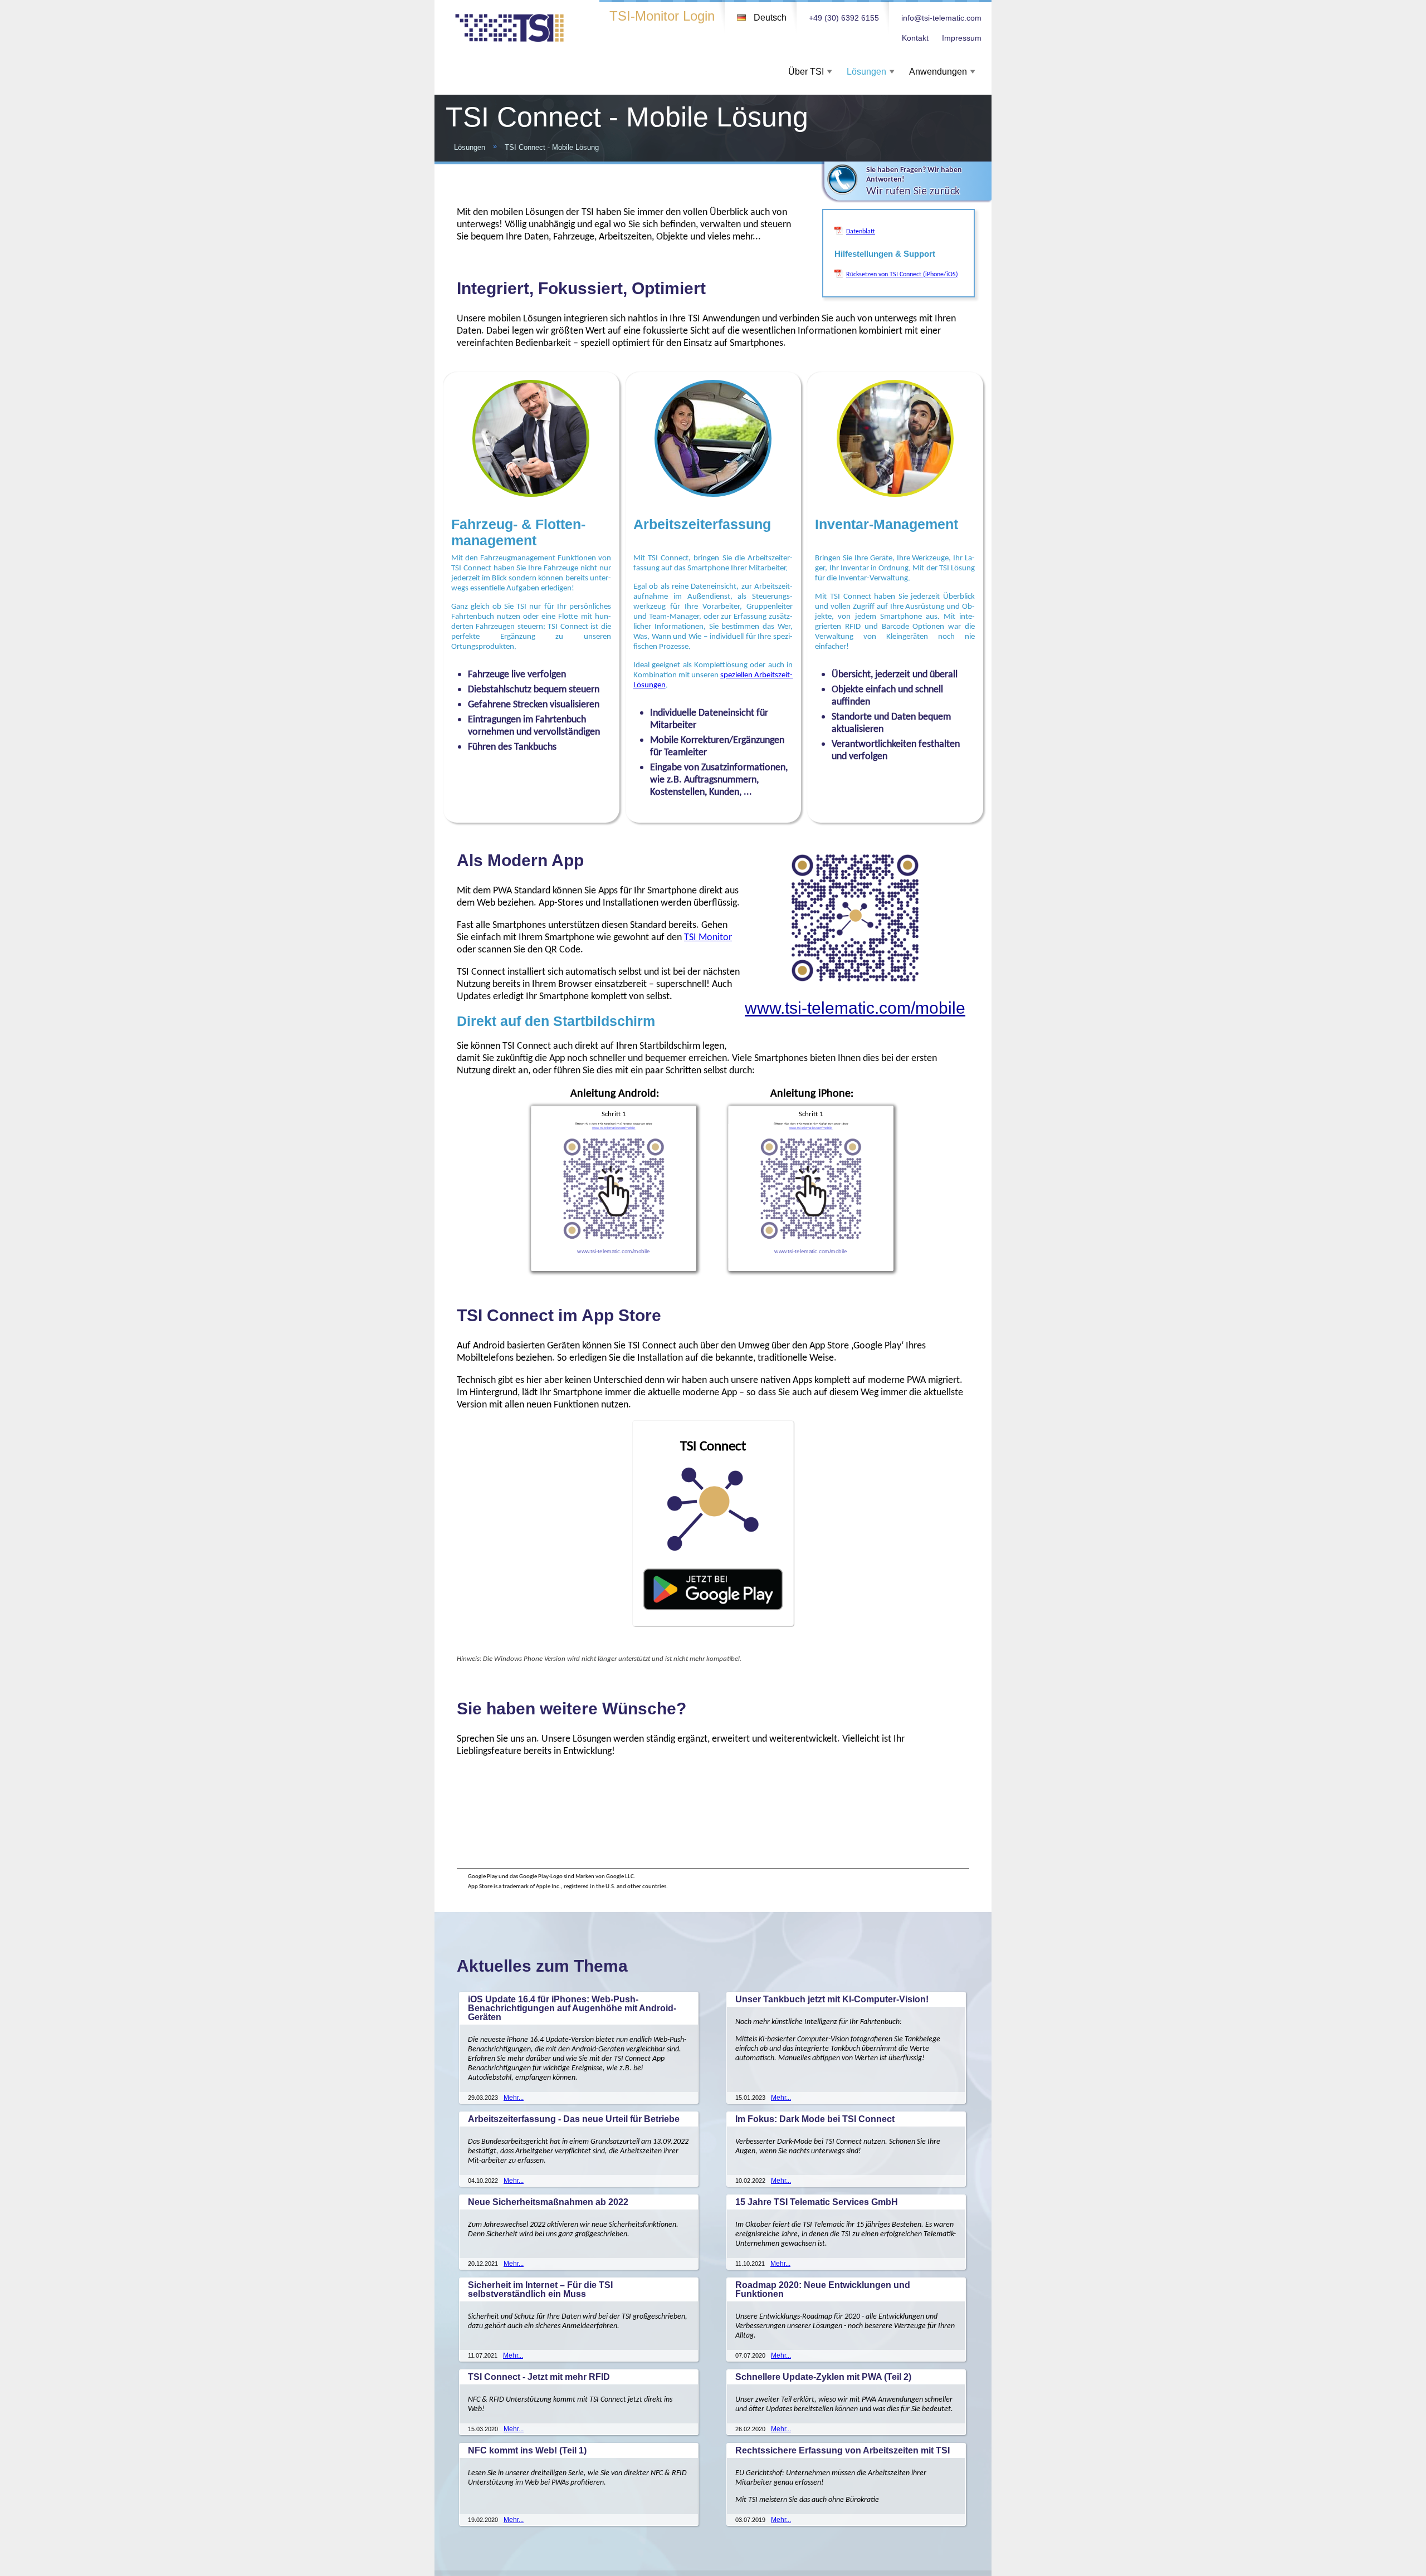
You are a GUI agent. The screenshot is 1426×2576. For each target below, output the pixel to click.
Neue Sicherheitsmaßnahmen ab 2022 (548, 2202)
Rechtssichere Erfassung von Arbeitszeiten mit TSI (843, 2450)
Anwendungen (938, 72)
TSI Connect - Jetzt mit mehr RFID (539, 2377)
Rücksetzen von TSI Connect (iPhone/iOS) (902, 274)
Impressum (962, 38)
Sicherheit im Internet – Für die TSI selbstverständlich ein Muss (540, 2289)
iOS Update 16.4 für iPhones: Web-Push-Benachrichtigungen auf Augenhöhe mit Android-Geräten (572, 2008)
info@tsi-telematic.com (941, 18)
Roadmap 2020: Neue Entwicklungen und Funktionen (823, 2289)
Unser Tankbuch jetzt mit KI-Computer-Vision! (832, 1999)
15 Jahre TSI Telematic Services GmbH (817, 2202)
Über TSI (806, 72)
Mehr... (514, 2098)
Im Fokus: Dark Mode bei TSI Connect (815, 2119)
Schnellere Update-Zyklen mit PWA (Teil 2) (823, 2377)
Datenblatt (861, 231)
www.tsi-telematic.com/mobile (855, 1008)
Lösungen (866, 72)
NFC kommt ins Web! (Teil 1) (527, 2450)
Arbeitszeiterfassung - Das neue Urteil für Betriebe (574, 2119)
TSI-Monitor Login (662, 16)
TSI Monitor (708, 937)
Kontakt (915, 38)
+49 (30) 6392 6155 (844, 18)
